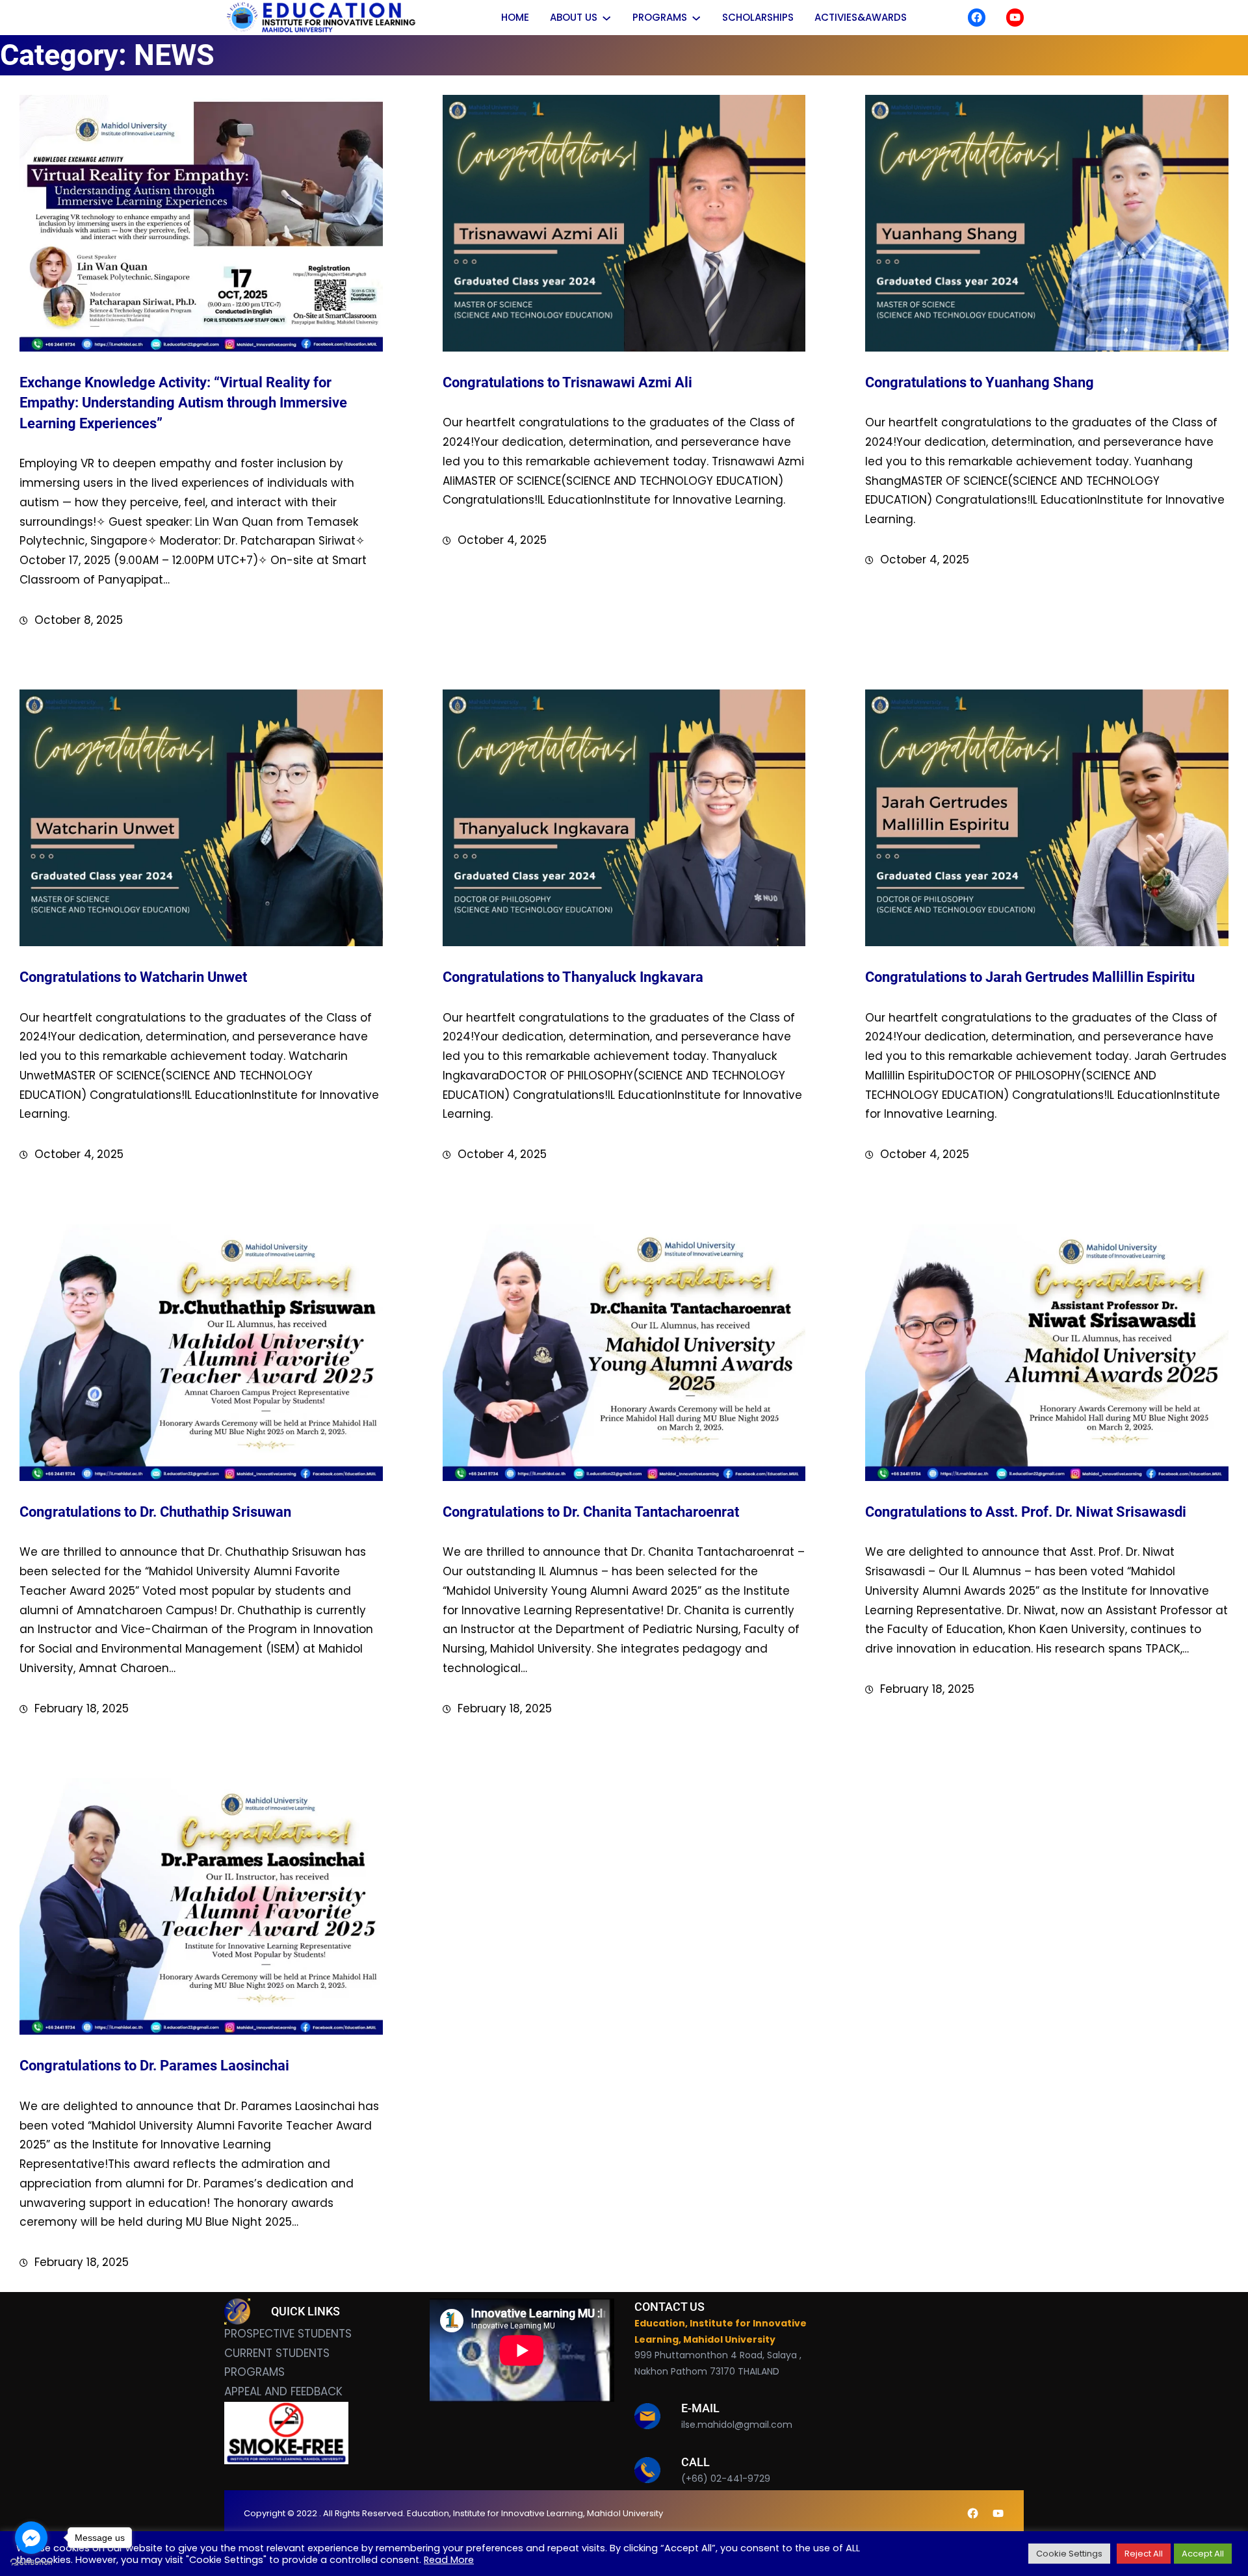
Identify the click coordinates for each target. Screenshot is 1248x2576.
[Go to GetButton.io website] (31, 2563)
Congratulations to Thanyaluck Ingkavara (573, 977)
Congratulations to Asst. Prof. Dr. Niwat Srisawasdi (1026, 1512)
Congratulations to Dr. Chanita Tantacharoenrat (591, 1512)
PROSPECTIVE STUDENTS (288, 2334)
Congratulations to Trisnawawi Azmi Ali (567, 382)
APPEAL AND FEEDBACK (283, 2391)
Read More (449, 2560)
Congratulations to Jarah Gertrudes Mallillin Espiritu (1030, 977)
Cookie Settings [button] (1069, 2554)
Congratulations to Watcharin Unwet (133, 977)
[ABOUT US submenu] (606, 18)
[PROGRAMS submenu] (696, 18)
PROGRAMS (254, 2372)
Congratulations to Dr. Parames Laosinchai (154, 2066)
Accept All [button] (1203, 2554)
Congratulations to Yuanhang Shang (980, 382)
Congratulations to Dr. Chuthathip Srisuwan (155, 1512)
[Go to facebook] (31, 2538)
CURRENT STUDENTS (277, 2353)
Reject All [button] (1144, 2554)
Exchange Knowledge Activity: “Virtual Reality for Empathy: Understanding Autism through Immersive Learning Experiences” (183, 403)
